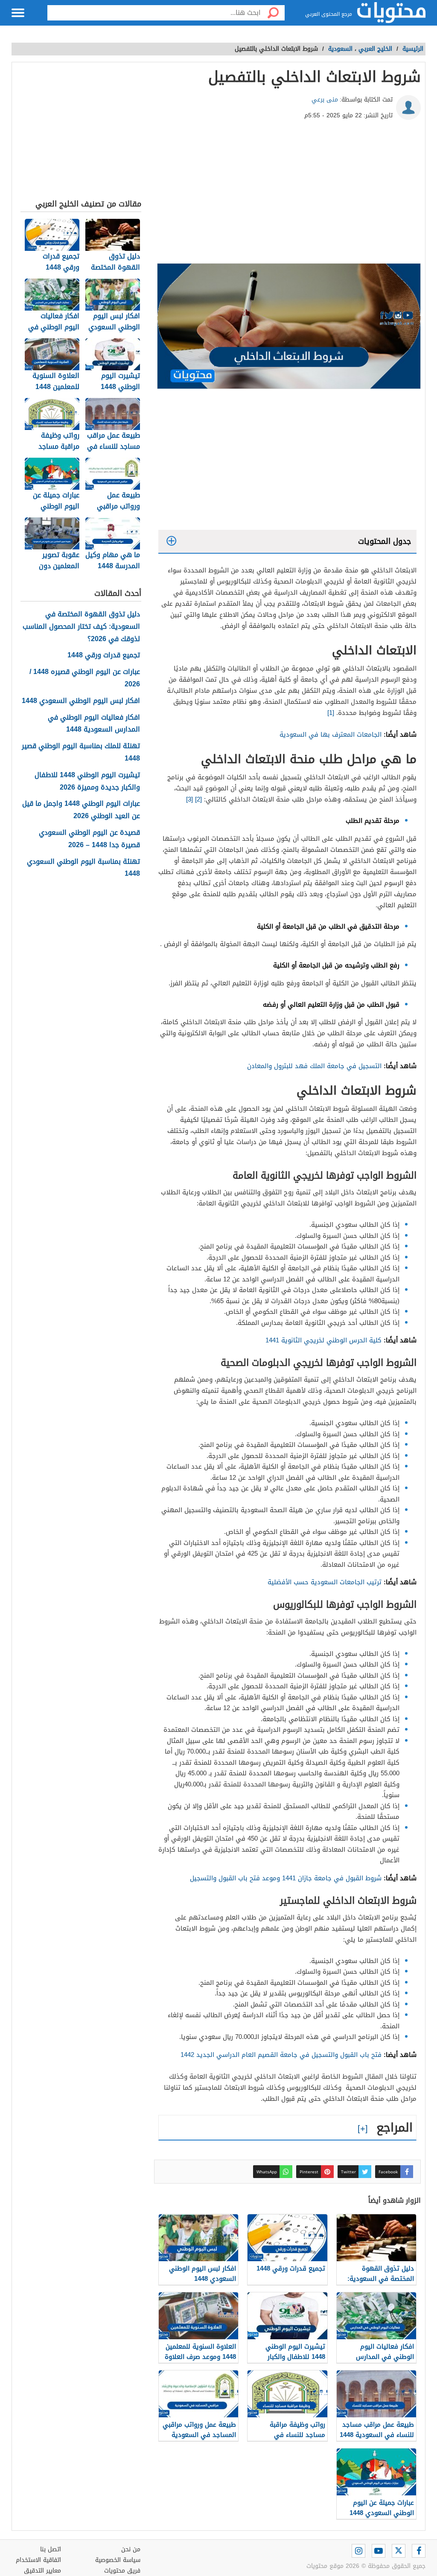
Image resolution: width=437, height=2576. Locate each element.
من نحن (131, 2549)
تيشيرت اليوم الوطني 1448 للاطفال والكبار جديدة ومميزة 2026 (87, 781)
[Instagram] (358, 2551)
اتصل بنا (51, 2549)
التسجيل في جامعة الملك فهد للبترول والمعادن (314, 1066)
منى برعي (325, 100)
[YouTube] (379, 2551)
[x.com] (399, 2551)
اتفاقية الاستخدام (38, 2560)
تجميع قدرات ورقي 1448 (104, 655)
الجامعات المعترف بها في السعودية (331, 735)
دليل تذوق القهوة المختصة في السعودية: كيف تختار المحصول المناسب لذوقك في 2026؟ (81, 627)
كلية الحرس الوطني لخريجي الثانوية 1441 (323, 1340)
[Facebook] (419, 2551)
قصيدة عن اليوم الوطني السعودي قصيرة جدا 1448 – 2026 (89, 839)
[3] (189, 799)
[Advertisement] (287, 195)
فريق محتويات (122, 2571)
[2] (198, 799)
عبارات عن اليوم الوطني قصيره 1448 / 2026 (85, 678)
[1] (331, 713)
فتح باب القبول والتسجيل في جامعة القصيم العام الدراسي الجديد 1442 (281, 2055)
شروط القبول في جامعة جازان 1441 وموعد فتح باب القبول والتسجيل (286, 1878)
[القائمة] (18, 13)
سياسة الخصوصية (118, 2560)
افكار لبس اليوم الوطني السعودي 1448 (81, 701)
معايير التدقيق (42, 2571)
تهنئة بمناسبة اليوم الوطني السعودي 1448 (83, 868)
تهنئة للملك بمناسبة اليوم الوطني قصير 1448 (81, 752)
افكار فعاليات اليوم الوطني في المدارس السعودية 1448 (94, 724)
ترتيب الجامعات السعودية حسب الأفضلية (325, 1582)
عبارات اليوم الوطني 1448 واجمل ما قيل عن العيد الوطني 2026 (81, 810)
